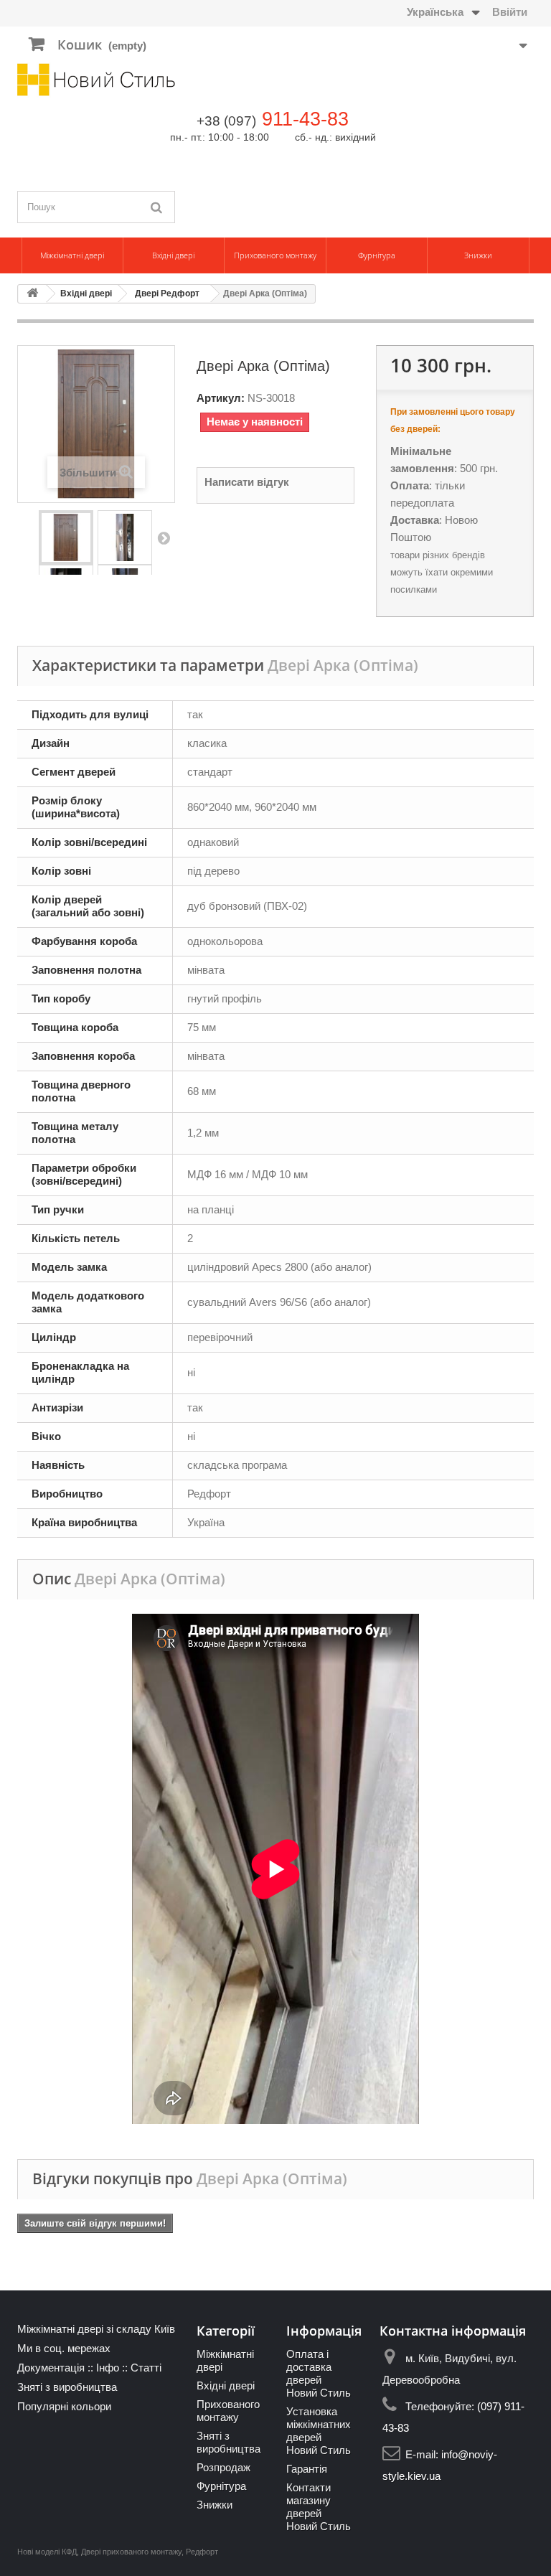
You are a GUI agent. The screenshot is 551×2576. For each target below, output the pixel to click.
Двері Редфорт (167, 293)
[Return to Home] (32, 294)
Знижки (478, 255)
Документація (51, 2368)
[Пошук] (157, 207)
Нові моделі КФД (47, 2552)
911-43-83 (305, 119)
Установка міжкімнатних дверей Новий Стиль (319, 2431)
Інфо (108, 2368)
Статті (146, 2368)
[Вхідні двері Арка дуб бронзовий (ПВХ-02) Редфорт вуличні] (66, 537)
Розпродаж (223, 2467)
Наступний (164, 537)
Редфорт (202, 2552)
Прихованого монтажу (275, 255)
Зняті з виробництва (67, 2387)
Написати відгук (247, 482)
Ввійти (510, 12)
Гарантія (307, 2469)
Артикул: (221, 398)
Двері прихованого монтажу (131, 2552)
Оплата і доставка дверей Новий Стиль (319, 2373)
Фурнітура (377, 255)
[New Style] (96, 80)
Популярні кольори (64, 2406)
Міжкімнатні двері (72, 255)
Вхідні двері (173, 255)
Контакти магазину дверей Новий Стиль (319, 2507)
